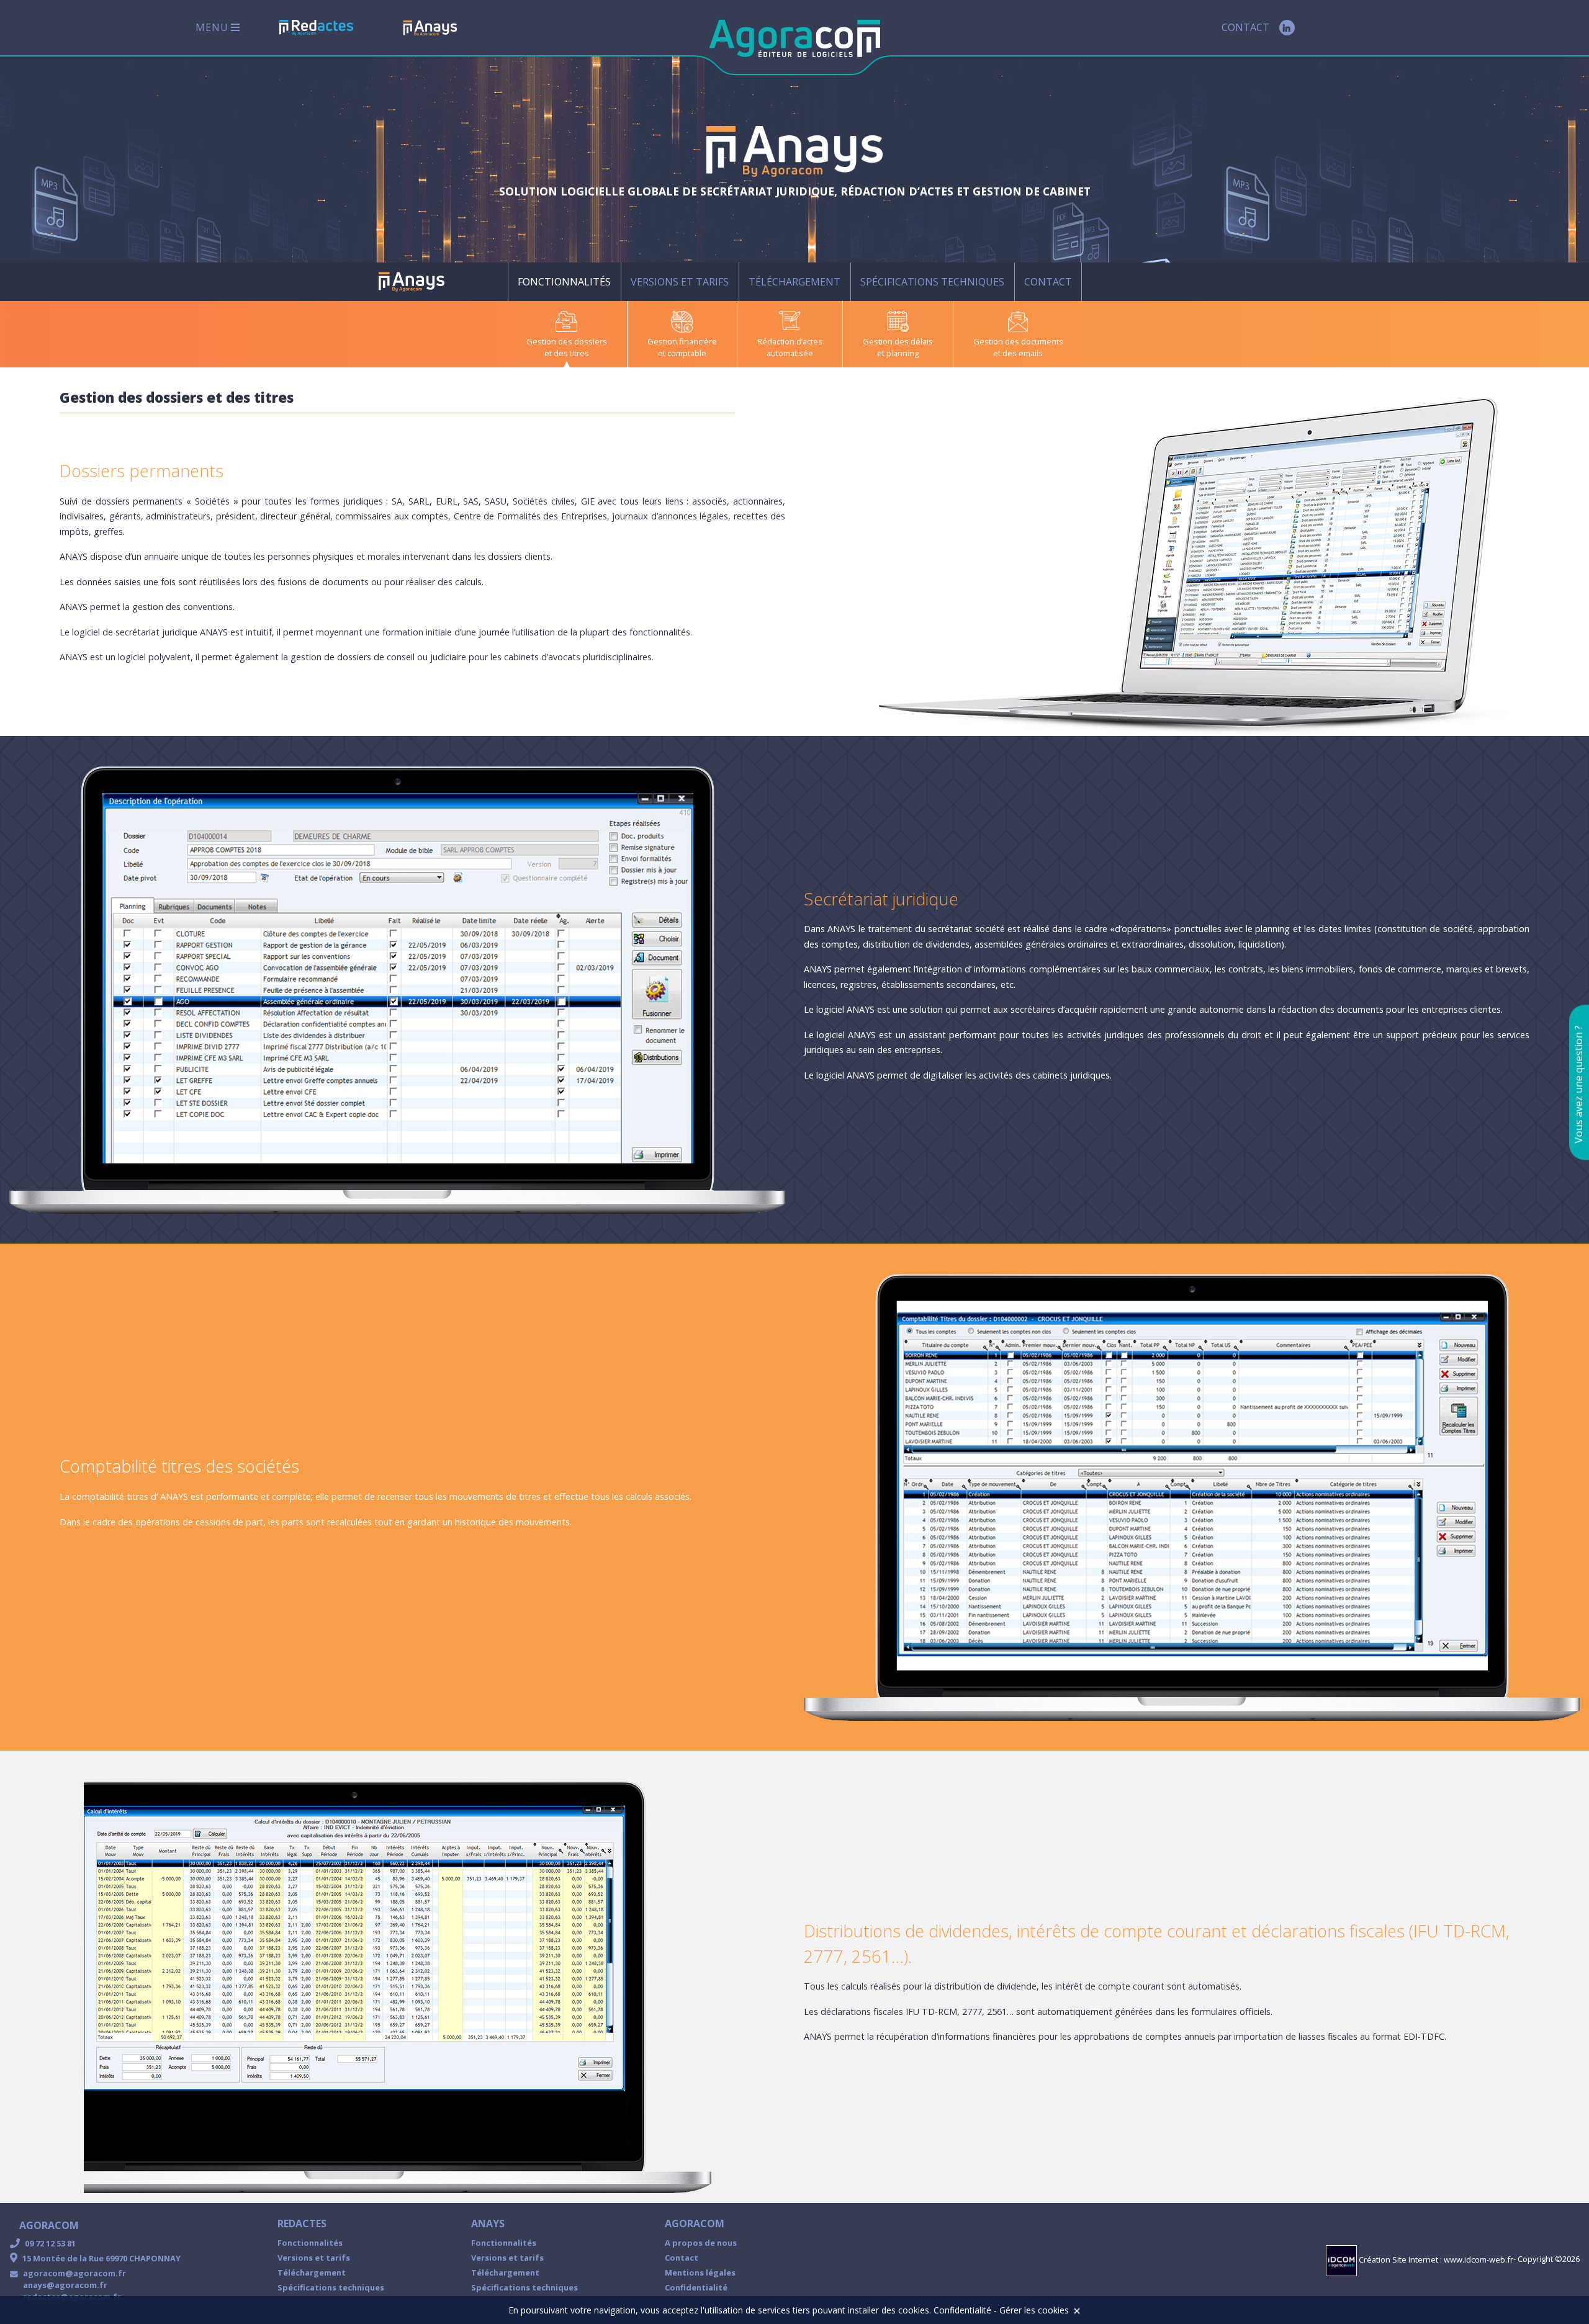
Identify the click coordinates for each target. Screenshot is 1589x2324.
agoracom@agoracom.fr (74, 2273)
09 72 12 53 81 (50, 2243)
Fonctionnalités (564, 282)
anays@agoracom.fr (65, 2285)
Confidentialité (696, 2287)
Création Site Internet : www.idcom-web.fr (1435, 2260)
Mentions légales (700, 2272)
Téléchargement (794, 282)
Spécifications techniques (932, 282)
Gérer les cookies (1034, 2310)
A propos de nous (701, 2243)
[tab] (567, 335)
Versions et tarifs (680, 282)
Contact (1245, 27)
